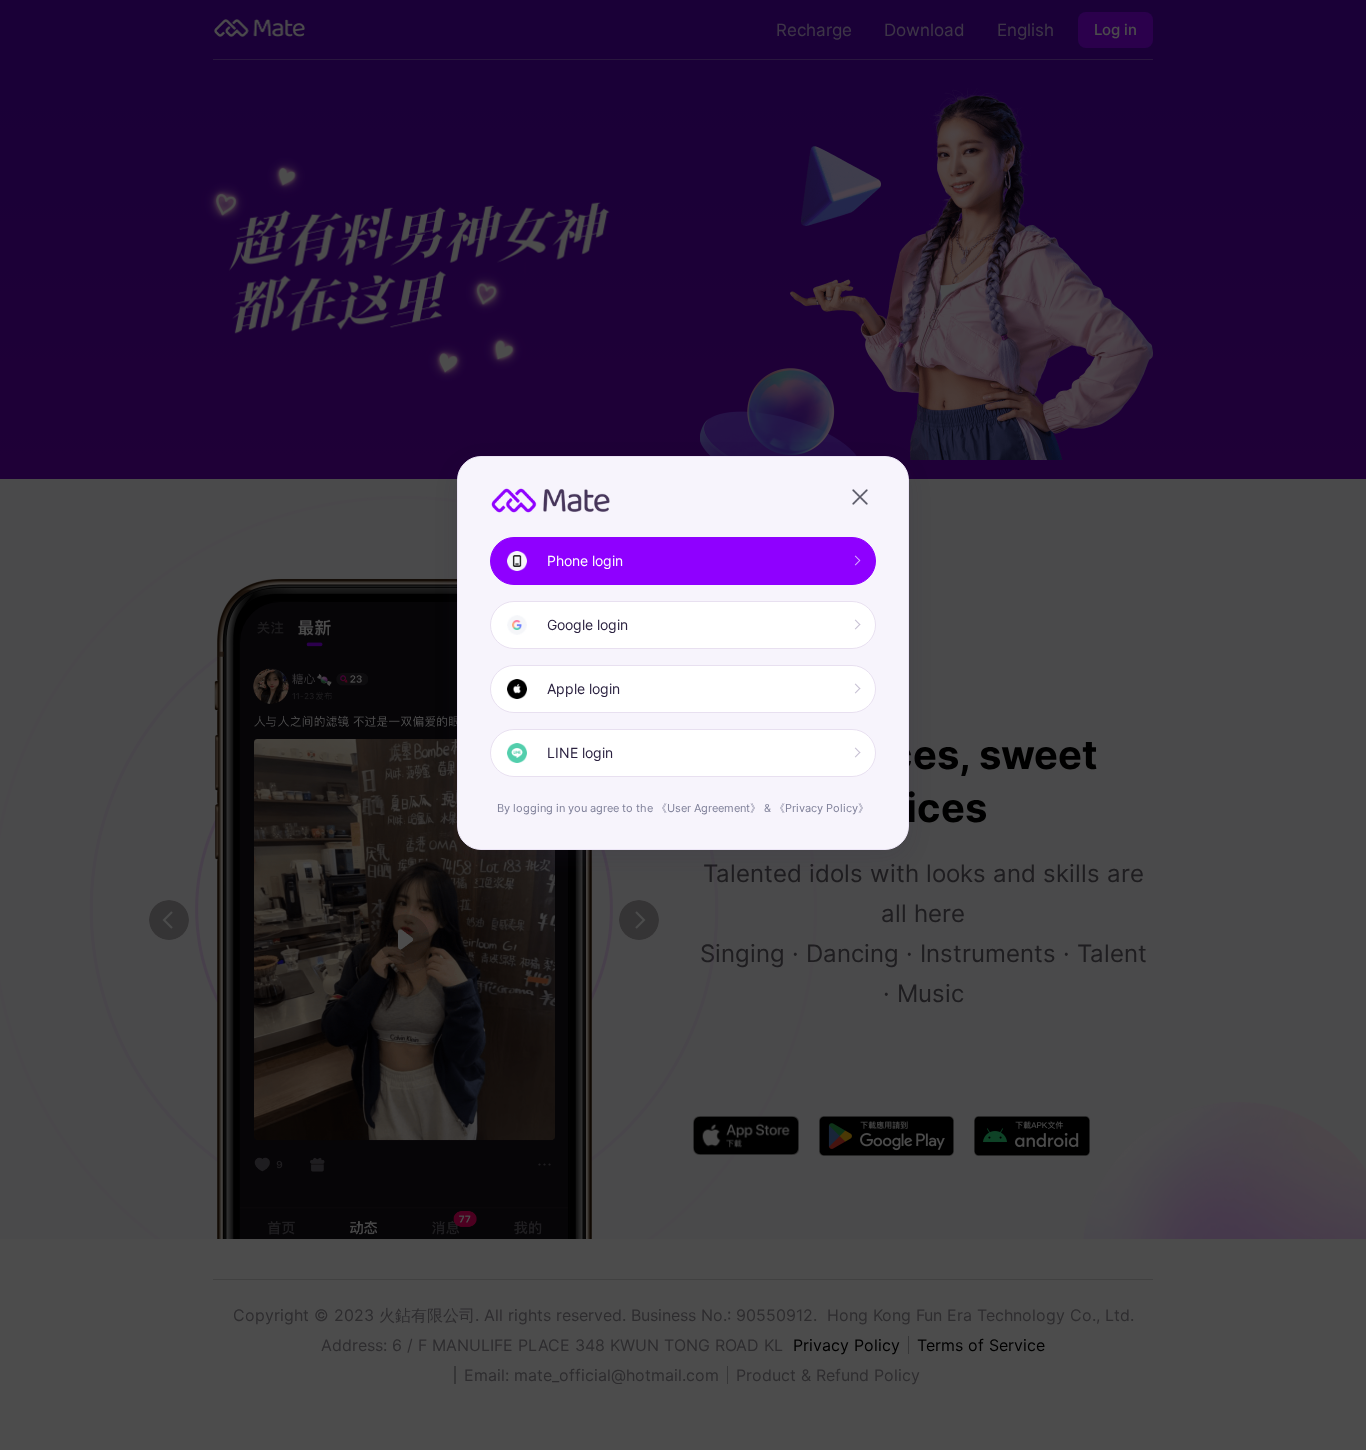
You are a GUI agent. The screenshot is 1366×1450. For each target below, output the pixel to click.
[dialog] (683, 653)
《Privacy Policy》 (821, 808)
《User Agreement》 (708, 808)
